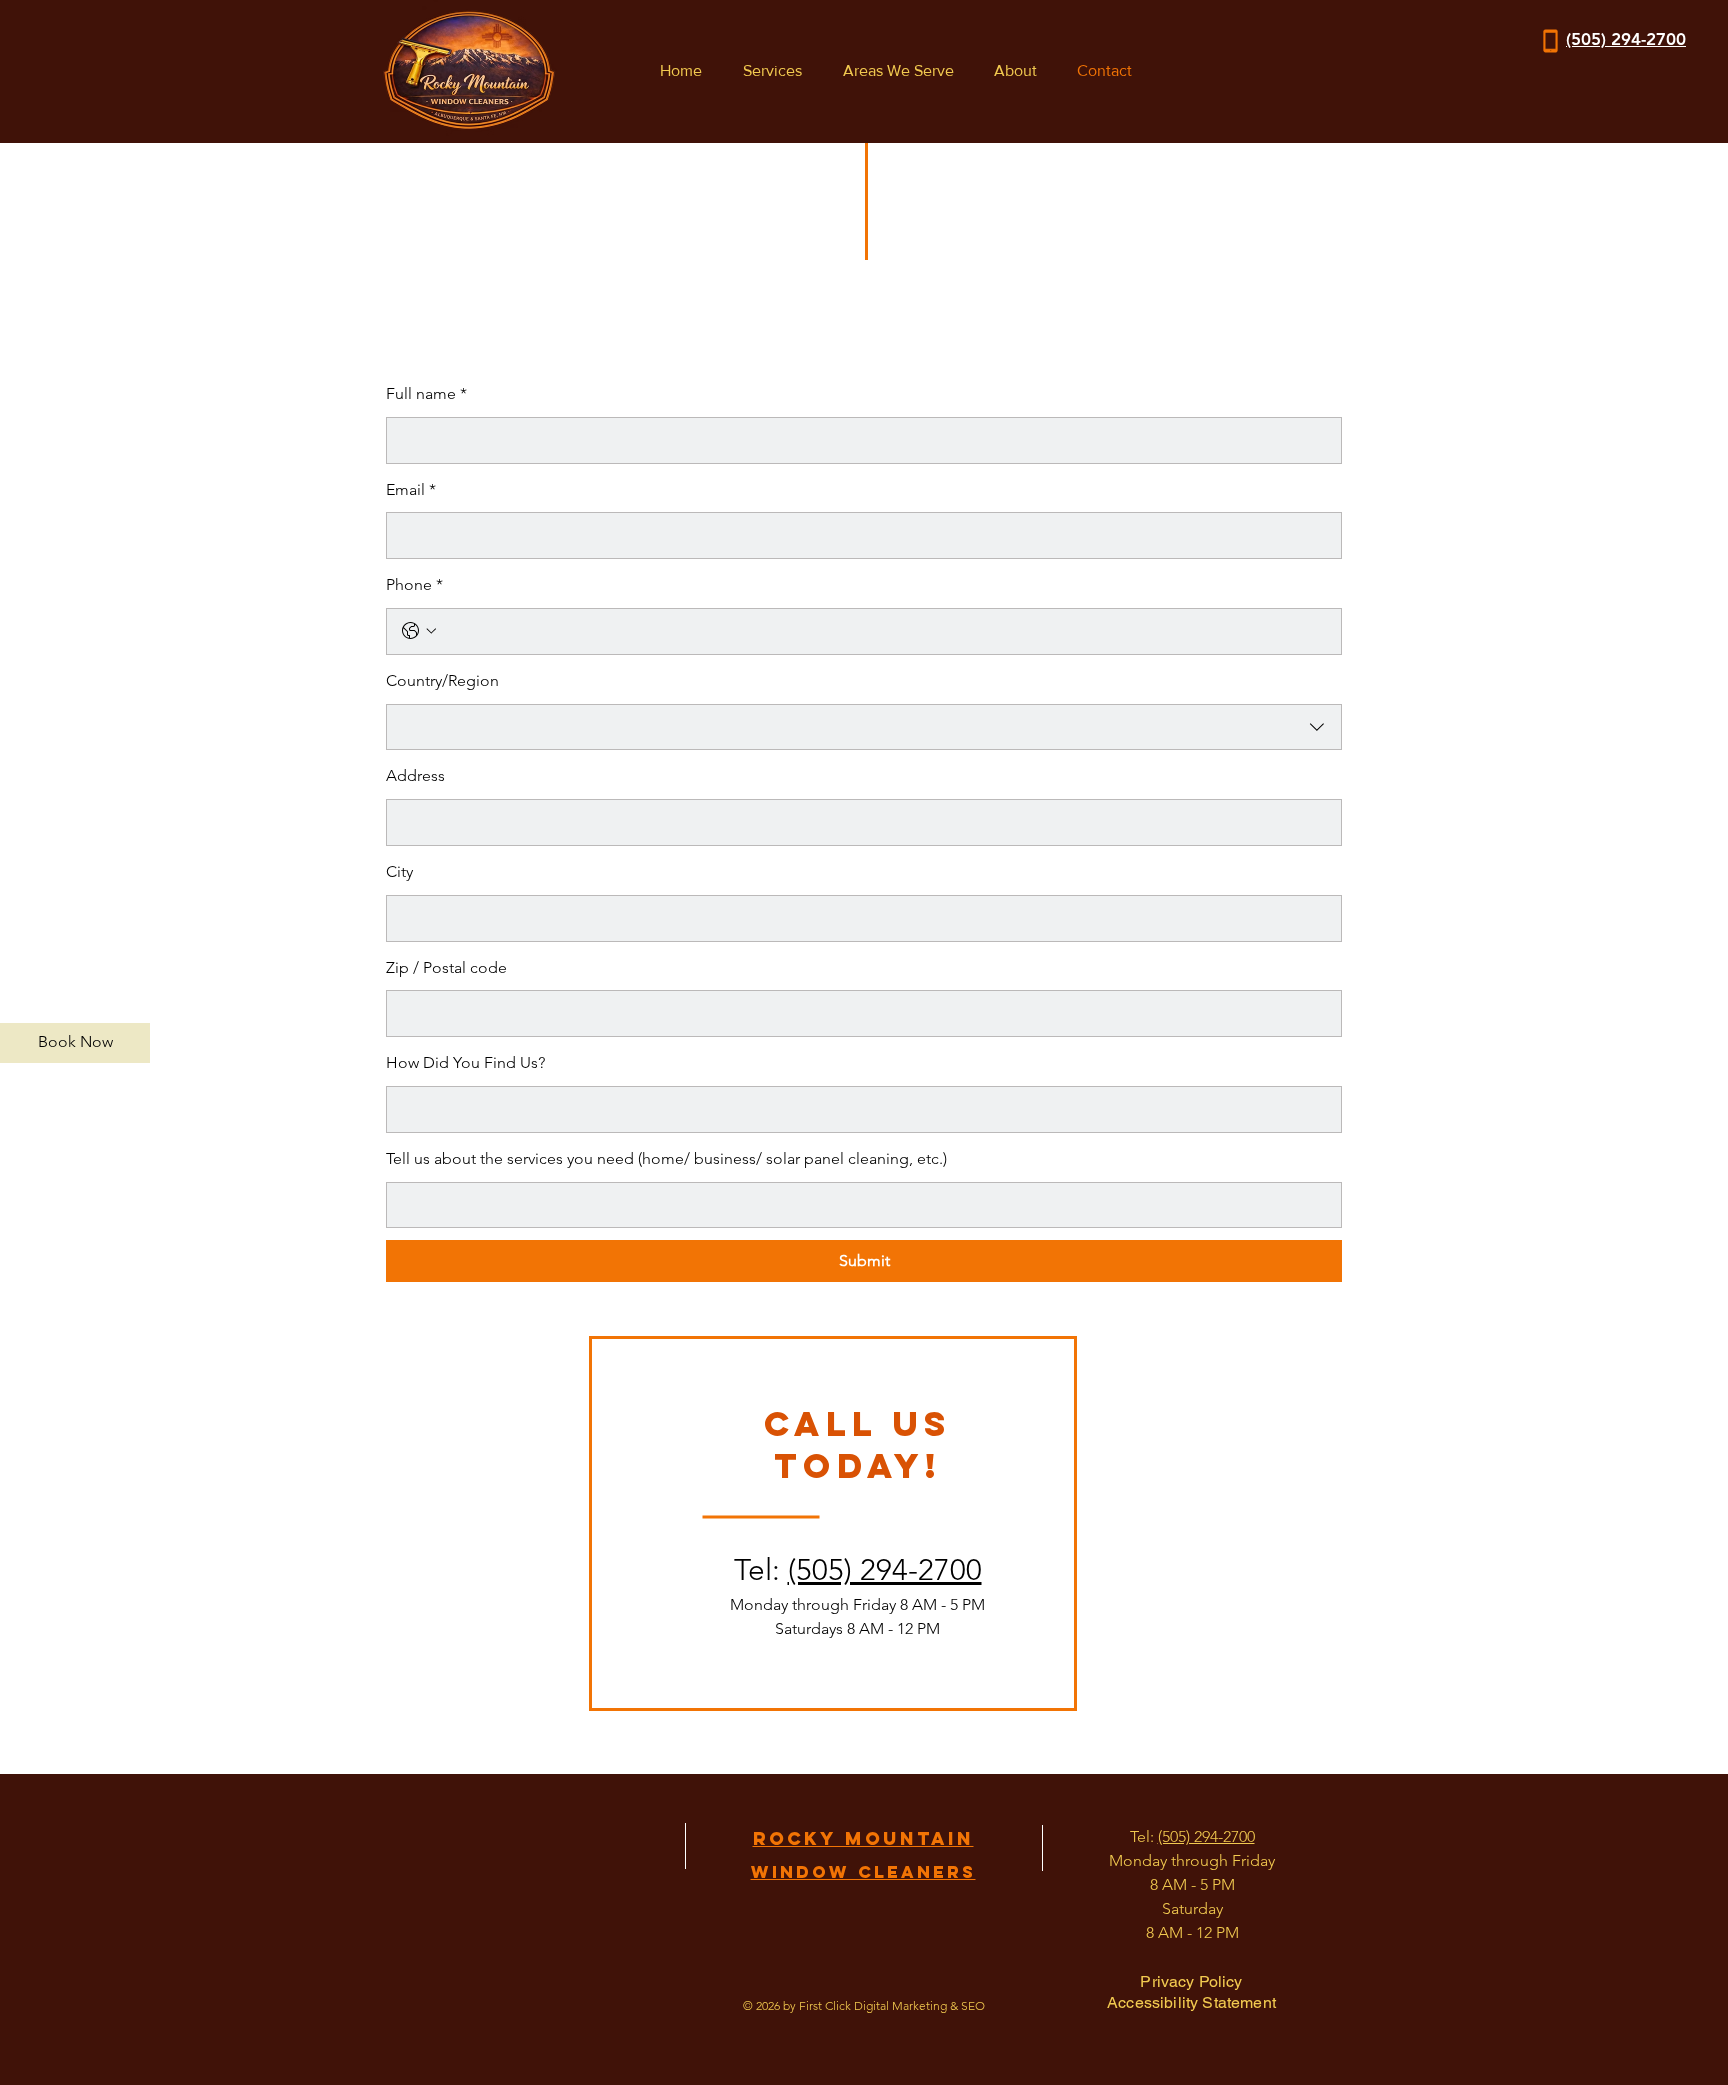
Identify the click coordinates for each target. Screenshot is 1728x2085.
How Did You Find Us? (465, 1062)
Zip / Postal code (446, 967)
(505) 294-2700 (885, 1570)
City (399, 871)
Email (411, 489)
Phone (414, 584)
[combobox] (864, 727)
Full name (426, 393)
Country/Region (442, 680)
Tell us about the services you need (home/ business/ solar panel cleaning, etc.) (666, 1158)
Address (415, 775)
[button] (767, 71)
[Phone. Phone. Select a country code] (419, 631)
